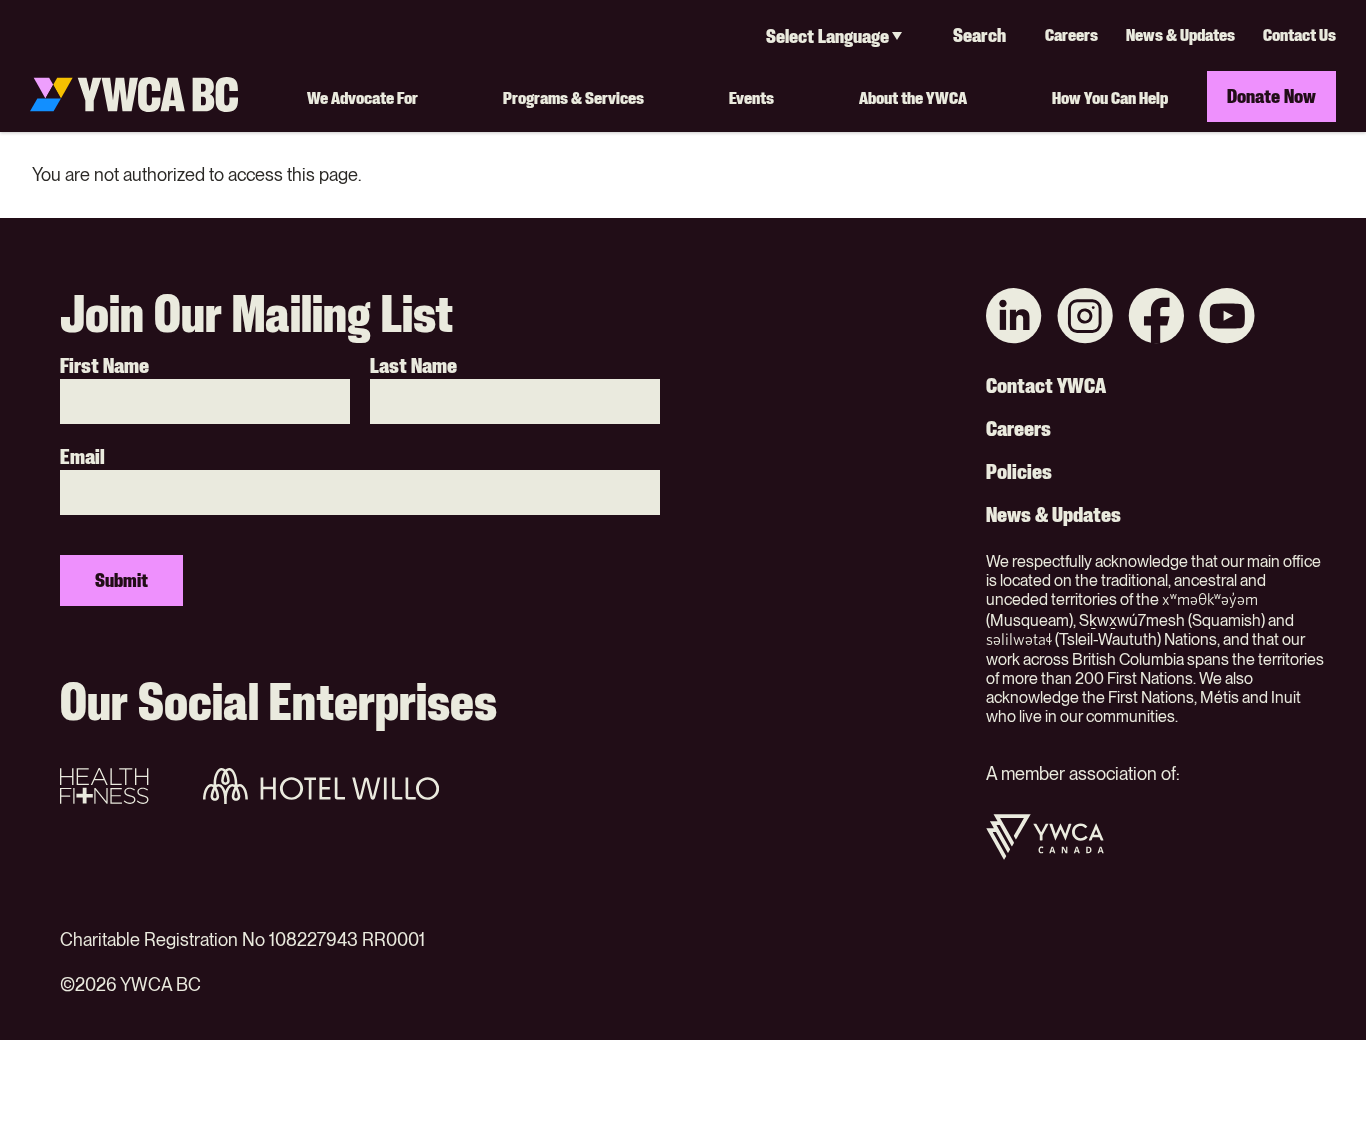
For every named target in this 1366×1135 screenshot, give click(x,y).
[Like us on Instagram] (1085, 318)
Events (751, 97)
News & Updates (1180, 34)
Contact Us (1299, 34)
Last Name (413, 366)
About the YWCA (913, 97)
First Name (104, 366)
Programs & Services (573, 97)
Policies (1019, 472)
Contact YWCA (1046, 386)
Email (82, 457)
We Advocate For (362, 97)
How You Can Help (1110, 97)
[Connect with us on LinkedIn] (1014, 318)
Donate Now (1271, 96)
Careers (1071, 34)
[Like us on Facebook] (1156, 318)
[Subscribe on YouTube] (1227, 318)
